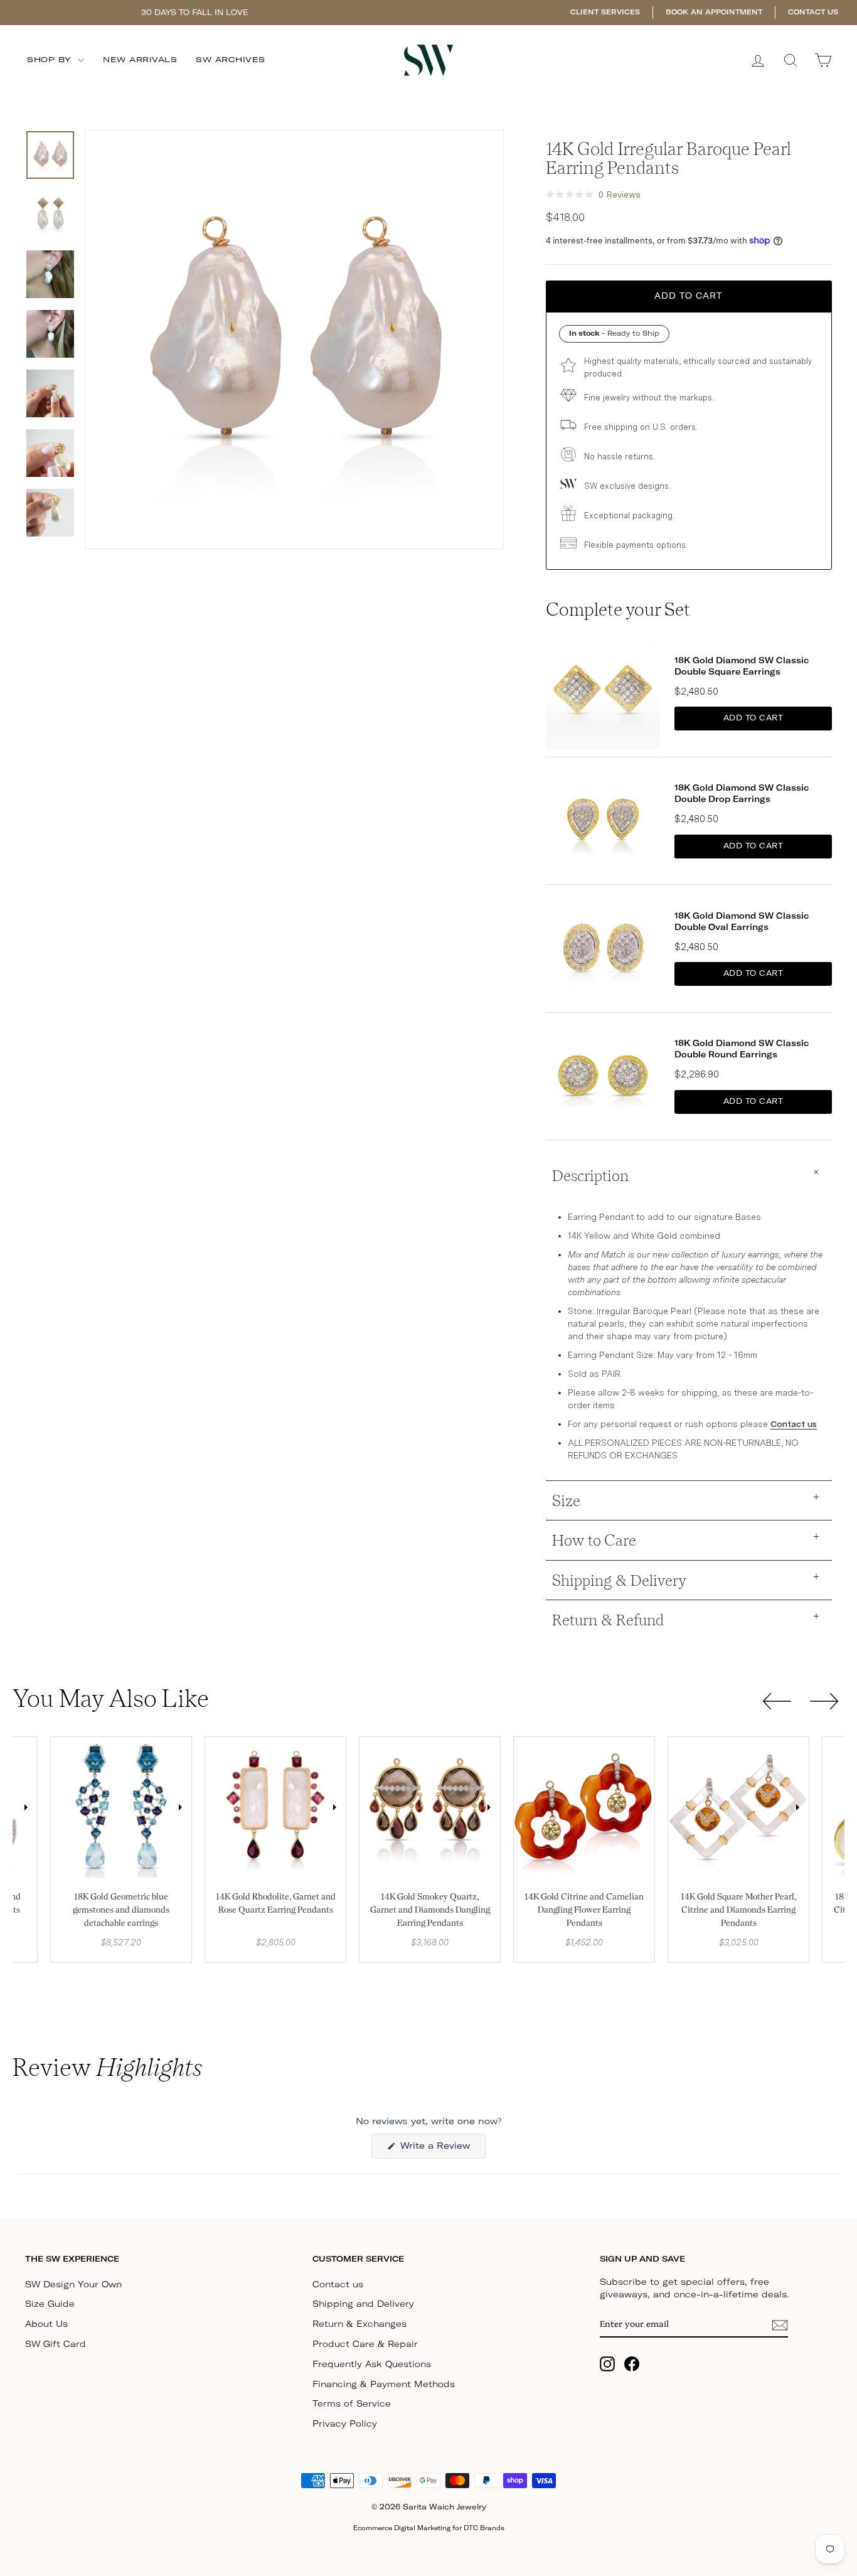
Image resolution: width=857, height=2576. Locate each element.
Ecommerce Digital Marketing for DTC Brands (429, 2528)
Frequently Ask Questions (372, 2365)
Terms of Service (352, 2404)
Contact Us (813, 12)
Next (26, 1807)
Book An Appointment (714, 12)
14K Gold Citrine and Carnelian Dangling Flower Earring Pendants (584, 1910)
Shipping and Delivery (363, 2304)
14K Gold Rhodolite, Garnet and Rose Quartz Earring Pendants (276, 1903)
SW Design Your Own (73, 2285)
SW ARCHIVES (231, 60)
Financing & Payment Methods (384, 2385)
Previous (62, 1807)
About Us (46, 2324)
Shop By (51, 60)
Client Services (605, 12)
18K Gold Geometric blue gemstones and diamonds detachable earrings (121, 1910)
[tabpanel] (121, 1807)
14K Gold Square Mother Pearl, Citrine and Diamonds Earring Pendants (738, 1910)
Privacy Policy (345, 2424)
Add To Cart (753, 719)
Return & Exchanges (359, 2324)
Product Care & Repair (365, 2344)
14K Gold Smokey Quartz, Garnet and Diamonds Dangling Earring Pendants (430, 1910)
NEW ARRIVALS (140, 60)
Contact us (794, 1424)
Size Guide (50, 2304)
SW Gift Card (56, 2344)
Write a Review (441, 2150)
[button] (593, 195)
